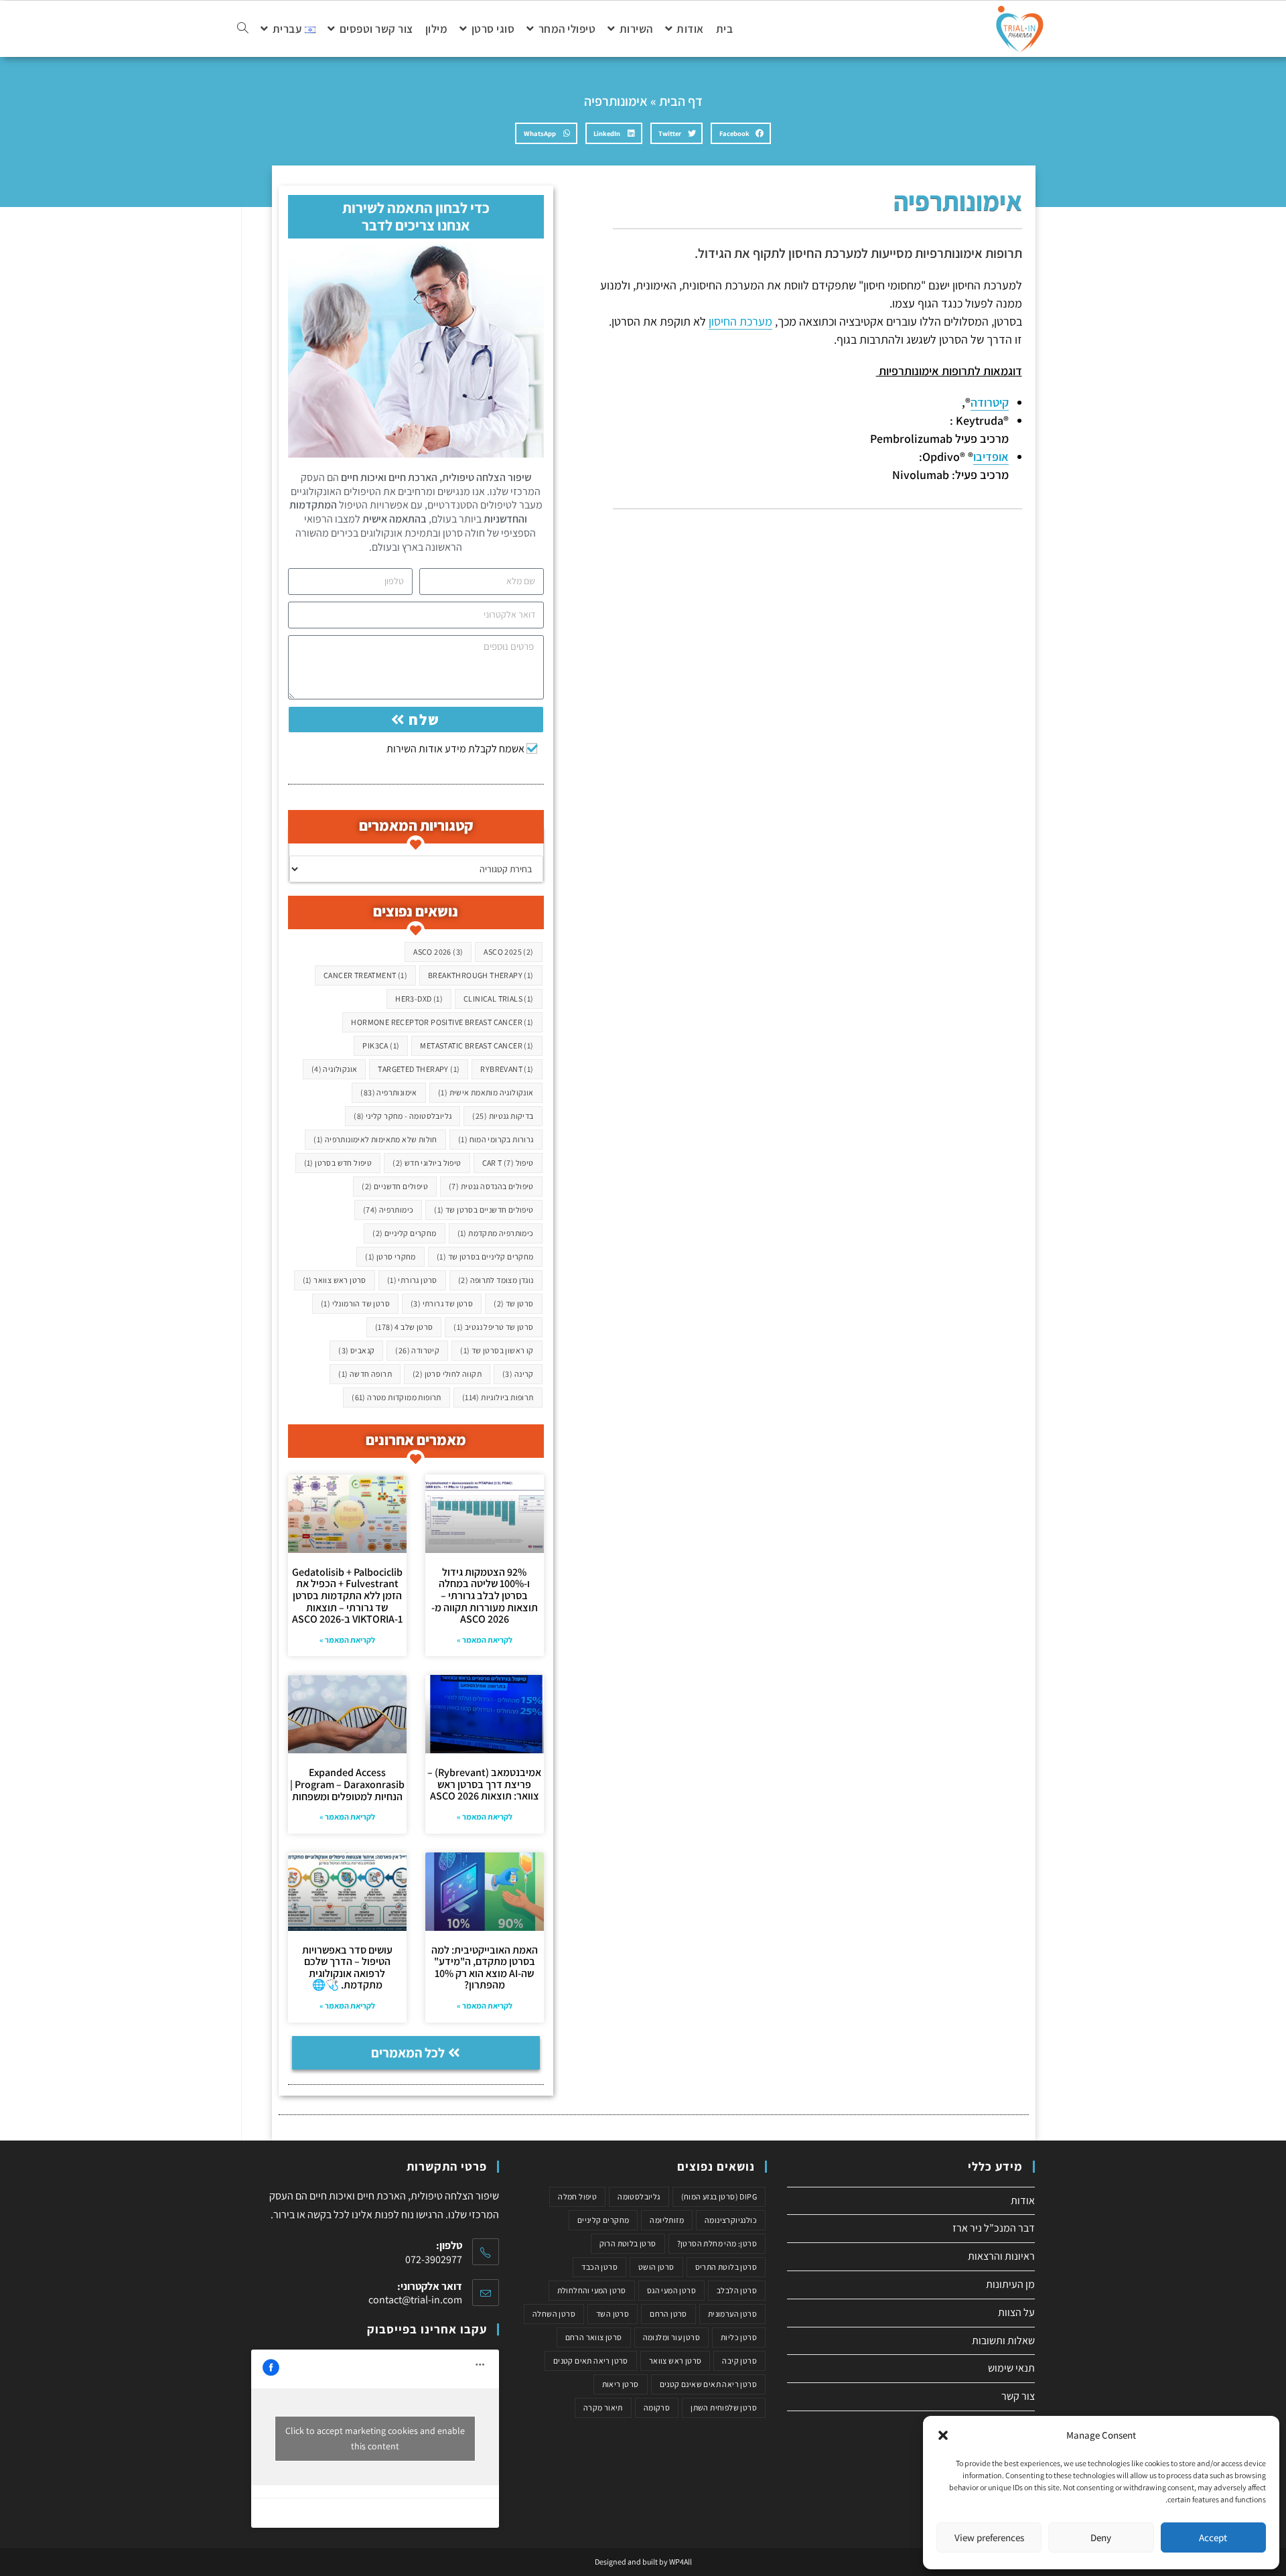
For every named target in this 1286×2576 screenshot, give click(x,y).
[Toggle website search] (243, 29)
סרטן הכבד (599, 2267)
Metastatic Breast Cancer (477, 1045)
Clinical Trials (499, 999)
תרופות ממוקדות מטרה (397, 1397)
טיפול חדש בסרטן (338, 1163)
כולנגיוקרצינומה (731, 2220)
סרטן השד (613, 2314)
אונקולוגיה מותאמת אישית (486, 1092)
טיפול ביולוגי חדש (427, 1163)
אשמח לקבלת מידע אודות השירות (455, 749)
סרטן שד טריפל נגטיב (493, 1327)
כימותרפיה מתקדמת (496, 1233)
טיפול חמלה (577, 2196)
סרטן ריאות (621, 2384)
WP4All (681, 2562)
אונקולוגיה (335, 1069)
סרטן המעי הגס (671, 2290)
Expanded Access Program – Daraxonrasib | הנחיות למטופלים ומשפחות (347, 1784)
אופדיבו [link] (991, 457)
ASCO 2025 (508, 952)
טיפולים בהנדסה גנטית (491, 1186)
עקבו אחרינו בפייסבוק (427, 2329)
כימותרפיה (388, 1210)
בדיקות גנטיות (503, 1116)
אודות (1023, 2200)
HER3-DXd (419, 999)
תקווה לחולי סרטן (447, 1374)
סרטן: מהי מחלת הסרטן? (717, 2243)
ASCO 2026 (438, 952)
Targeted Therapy (419, 1069)
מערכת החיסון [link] (740, 321)
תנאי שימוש (1011, 2368)
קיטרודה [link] (990, 402)
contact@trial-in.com (415, 2300)
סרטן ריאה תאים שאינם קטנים (708, 2384)
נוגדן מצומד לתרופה (496, 1280)
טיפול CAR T (508, 1163)
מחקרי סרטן (390, 1257)
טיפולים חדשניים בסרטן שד (484, 1210)
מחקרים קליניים (404, 1233)
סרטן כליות (739, 2337)
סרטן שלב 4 (404, 1327)
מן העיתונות (1010, 2284)
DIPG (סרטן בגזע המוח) (719, 2196)
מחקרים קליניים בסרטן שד (485, 1257)
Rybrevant (507, 1069)
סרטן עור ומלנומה (671, 2337)
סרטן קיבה (739, 2361)
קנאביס (356, 1350)
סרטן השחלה (554, 2314)
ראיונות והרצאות (1001, 2256)
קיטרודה (417, 1350)
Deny (1101, 2537)
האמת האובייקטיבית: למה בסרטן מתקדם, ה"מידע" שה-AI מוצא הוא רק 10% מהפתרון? (485, 1968)
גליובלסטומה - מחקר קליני (403, 1116)
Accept (1213, 2537)
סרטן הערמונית (732, 2314)
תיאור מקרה (603, 2408)
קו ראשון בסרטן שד (497, 1350)
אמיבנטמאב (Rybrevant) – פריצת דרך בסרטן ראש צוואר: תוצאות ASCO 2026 (484, 1784)
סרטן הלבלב (737, 2290)
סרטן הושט (656, 2267)
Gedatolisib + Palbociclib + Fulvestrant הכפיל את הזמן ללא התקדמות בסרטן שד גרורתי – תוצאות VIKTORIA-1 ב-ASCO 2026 (347, 1596)
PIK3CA (381, 1045)
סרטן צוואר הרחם (594, 2337)
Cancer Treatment (365, 975)
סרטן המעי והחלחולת (592, 2290)
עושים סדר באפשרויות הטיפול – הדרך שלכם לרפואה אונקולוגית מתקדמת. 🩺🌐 (347, 1968)
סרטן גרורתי (412, 1280)
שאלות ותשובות (1003, 2341)
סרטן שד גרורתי (442, 1303)
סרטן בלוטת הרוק (628, 2243)
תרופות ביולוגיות (498, 1397)
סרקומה (657, 2408)
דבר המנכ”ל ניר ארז (994, 2228)
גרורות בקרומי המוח (496, 1139)
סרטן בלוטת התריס (726, 2267)
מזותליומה (667, 2220)
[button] (943, 2435)
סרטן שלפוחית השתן (724, 2408)
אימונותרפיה (388, 1092)
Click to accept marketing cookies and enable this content (375, 2438)
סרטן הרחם (668, 2314)
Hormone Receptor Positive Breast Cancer (442, 1022)
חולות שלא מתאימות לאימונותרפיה (375, 1139)
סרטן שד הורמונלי (355, 1303)
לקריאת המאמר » (485, 1640)
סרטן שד (513, 1303)
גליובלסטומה (639, 2196)
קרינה (518, 1374)
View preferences (989, 2537)
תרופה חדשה (365, 1374)
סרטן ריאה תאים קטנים (591, 2361)
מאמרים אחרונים (416, 1440)
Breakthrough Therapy (481, 975)
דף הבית (681, 101)
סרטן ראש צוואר (335, 1280)
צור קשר (1018, 2396)
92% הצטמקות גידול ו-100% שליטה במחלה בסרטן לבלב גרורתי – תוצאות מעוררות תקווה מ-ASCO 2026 (485, 1596)
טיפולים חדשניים (395, 1186)
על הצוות (1016, 2312)
